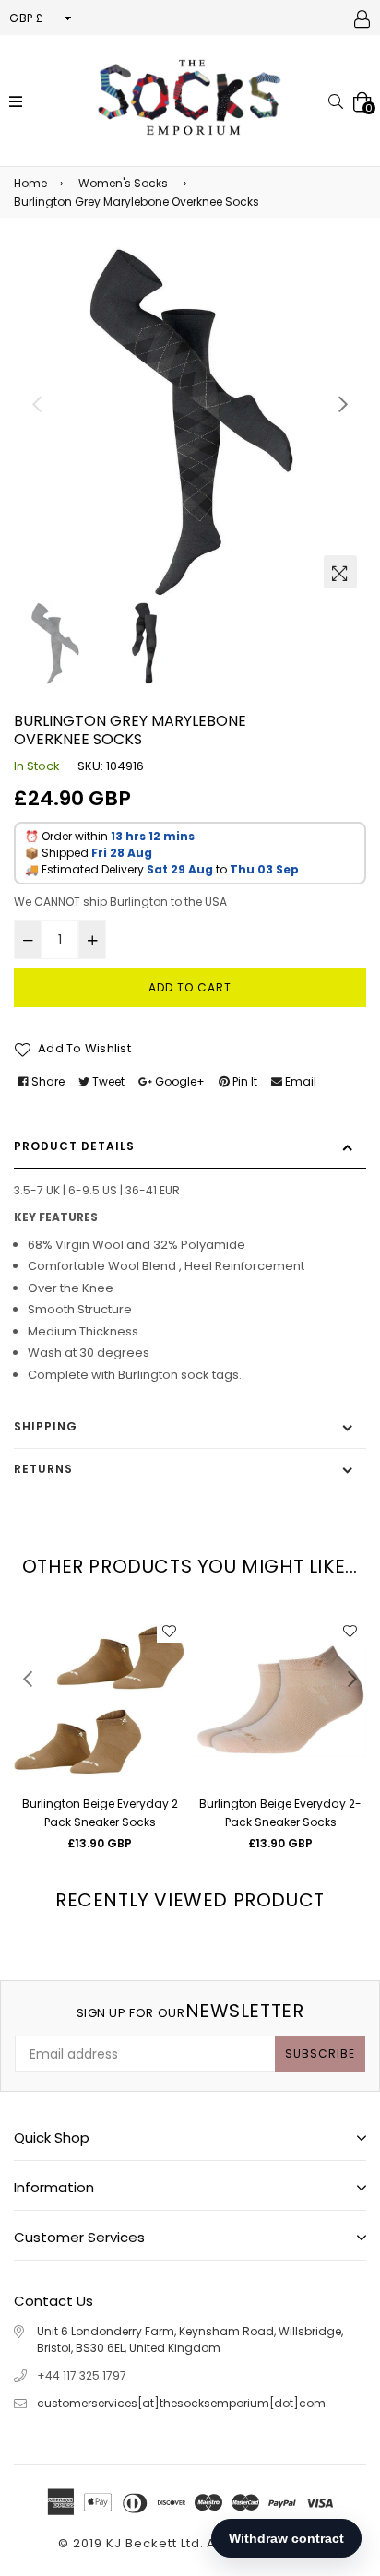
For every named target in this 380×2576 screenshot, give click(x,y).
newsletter (190, 2011)
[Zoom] (340, 572)
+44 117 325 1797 (82, 2375)
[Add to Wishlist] (169, 1631)
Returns (43, 1469)
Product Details (74, 1146)
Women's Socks (123, 183)
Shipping (46, 1426)
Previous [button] (37, 404)
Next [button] (343, 404)
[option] (190, 421)
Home (30, 183)
